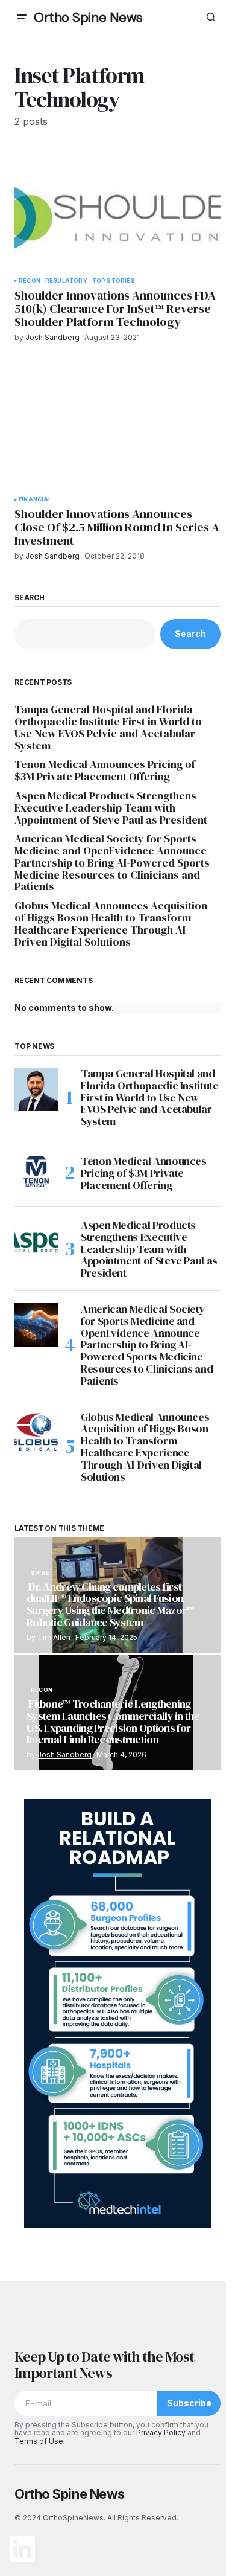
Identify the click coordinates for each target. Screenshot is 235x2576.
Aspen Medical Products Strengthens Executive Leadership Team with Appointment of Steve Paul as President (111, 808)
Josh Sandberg (64, 1754)
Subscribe (189, 2403)
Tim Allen (54, 1637)
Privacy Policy (161, 2433)
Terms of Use (39, 2441)
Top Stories (114, 281)
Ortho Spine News (88, 17)
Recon (30, 281)
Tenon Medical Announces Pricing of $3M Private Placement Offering (105, 771)
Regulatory (66, 281)
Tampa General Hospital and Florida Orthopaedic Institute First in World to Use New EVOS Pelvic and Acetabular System (108, 727)
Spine (40, 1573)
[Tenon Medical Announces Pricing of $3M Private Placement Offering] (36, 1173)
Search (30, 598)
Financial (35, 499)
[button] (22, 17)
